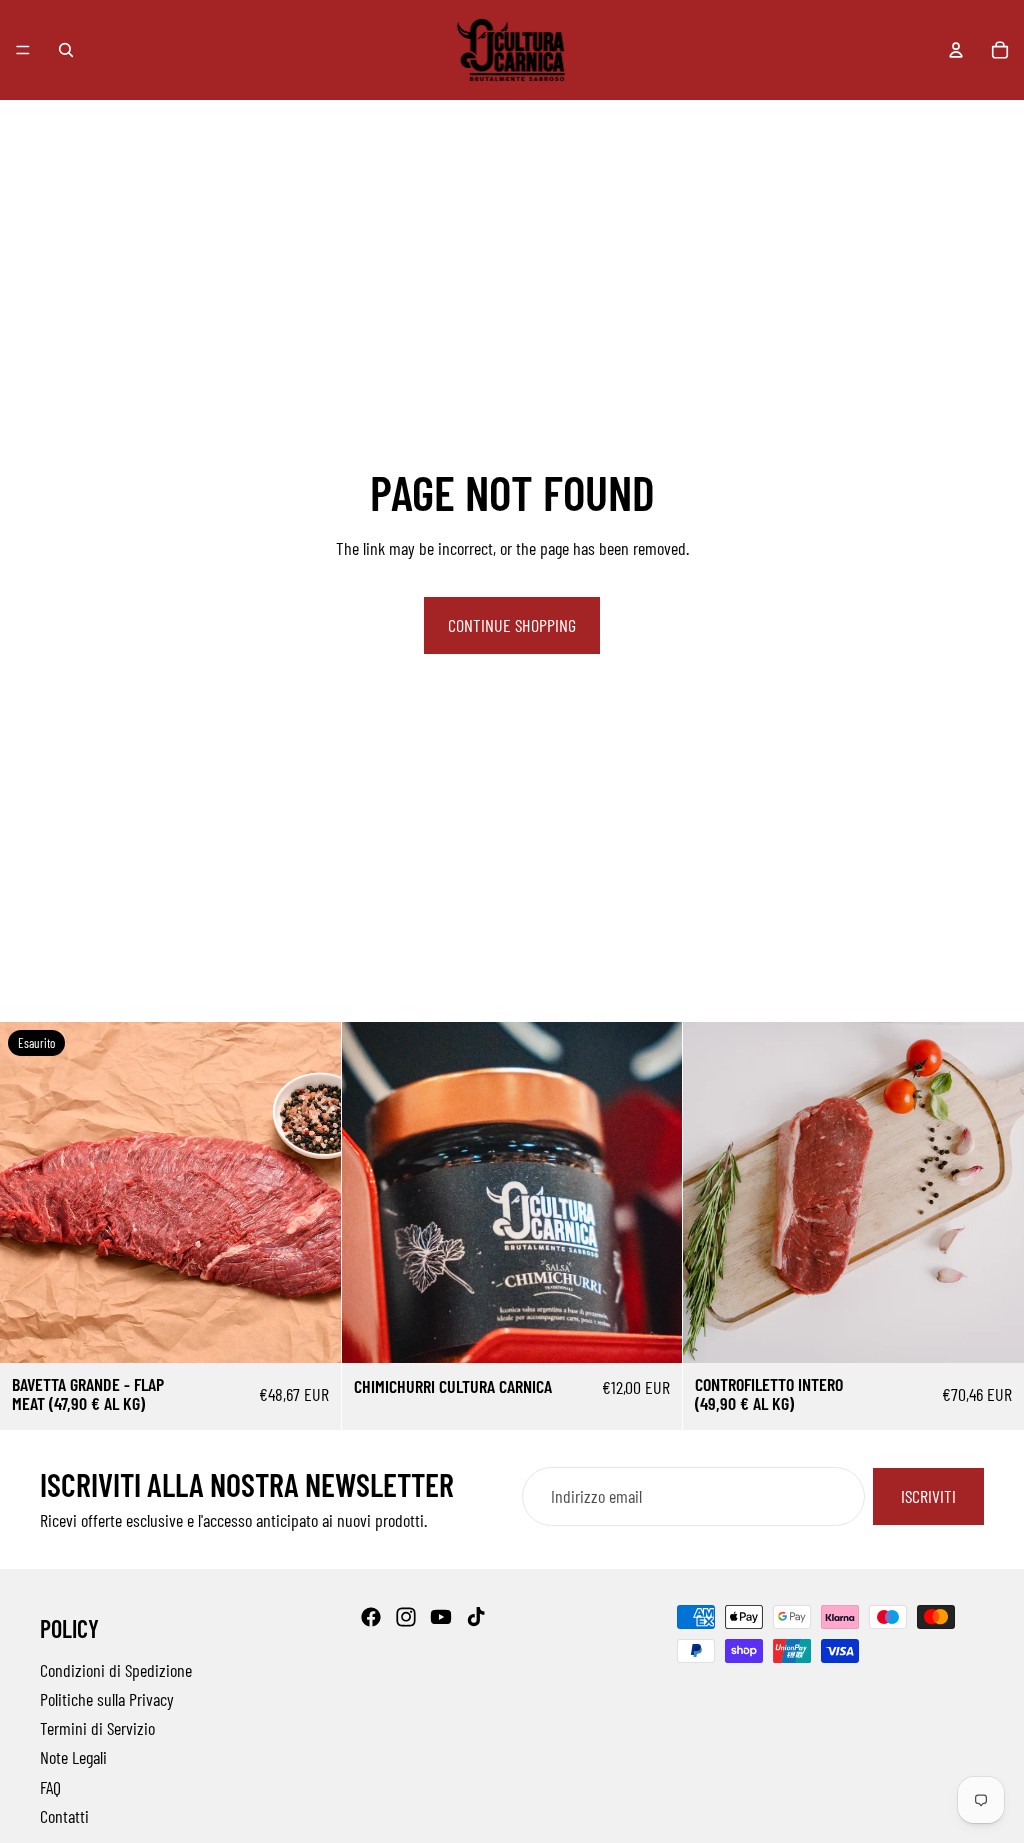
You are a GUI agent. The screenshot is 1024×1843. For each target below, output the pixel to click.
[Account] (956, 50)
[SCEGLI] (652, 1332)
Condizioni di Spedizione (116, 1670)
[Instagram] (406, 1617)
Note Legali (73, 1758)
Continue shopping (512, 625)
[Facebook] (371, 1617)
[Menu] (23, 50)
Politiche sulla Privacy (107, 1699)
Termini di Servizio (97, 1729)
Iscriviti (928, 1496)
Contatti (64, 1816)
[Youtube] (441, 1617)
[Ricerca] (66, 50)
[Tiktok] (476, 1617)
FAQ (50, 1787)
